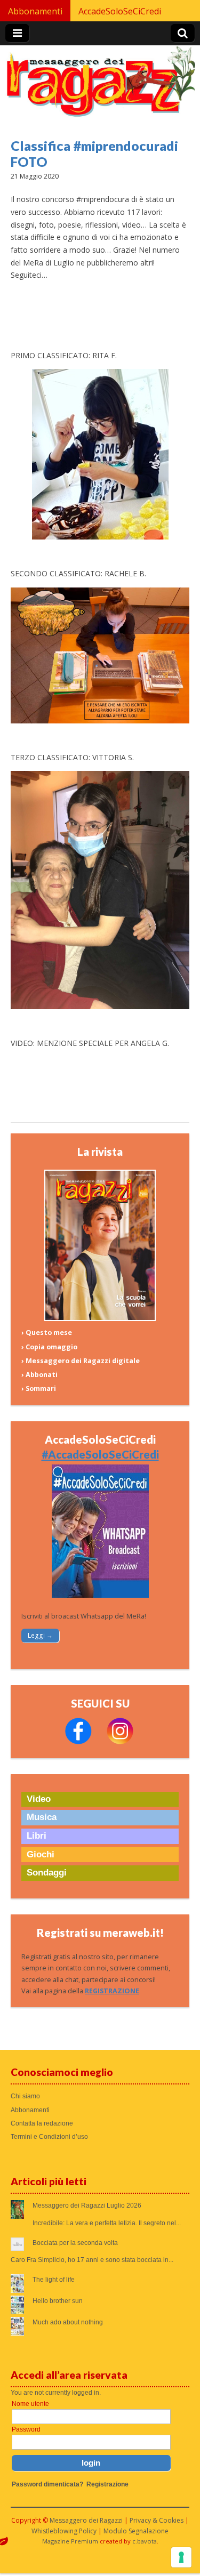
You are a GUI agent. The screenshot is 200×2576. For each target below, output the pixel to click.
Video (39, 1799)
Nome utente (30, 2404)
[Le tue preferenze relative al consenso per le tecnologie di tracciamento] (181, 2557)
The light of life (54, 2280)
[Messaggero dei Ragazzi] (100, 86)
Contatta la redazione (42, 2123)
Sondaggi (47, 1873)
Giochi (41, 1854)
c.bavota (145, 2541)
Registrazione (107, 2484)
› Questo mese (47, 1333)
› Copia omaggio (49, 1347)
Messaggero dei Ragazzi (86, 2520)
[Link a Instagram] (120, 1742)
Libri (37, 1836)
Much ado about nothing (68, 2322)
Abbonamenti (35, 11)
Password (26, 2429)
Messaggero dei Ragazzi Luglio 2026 (87, 2205)
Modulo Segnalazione (136, 2531)
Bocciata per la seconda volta (75, 2243)
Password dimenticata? (47, 2484)
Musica (42, 1817)
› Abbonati (39, 1375)
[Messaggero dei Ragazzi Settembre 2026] (100, 1319)
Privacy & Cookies (157, 2520)
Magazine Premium (70, 2541)
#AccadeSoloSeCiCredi (100, 1454)
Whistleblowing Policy (64, 2531)
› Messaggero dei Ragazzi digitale (81, 1361)
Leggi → (40, 1635)
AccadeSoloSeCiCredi (120, 11)
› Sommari (39, 1388)
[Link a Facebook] (78, 1742)
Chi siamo (25, 2096)
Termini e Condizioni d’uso (49, 2137)
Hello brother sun (58, 2301)
